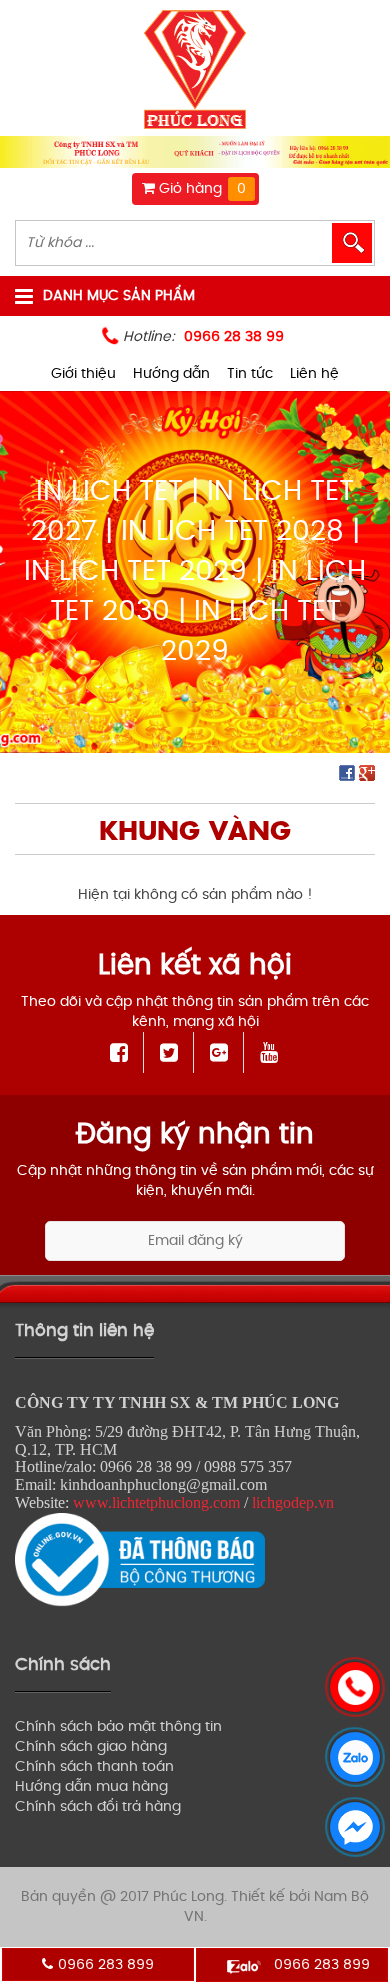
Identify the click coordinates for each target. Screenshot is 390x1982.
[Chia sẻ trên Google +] (367, 772)
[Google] (219, 1052)
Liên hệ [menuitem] (314, 373)
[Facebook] (119, 1052)
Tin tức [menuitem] (250, 373)
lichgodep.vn (293, 1502)
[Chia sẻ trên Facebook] (347, 772)
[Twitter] (169, 1052)
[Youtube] (269, 1052)
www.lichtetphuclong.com (156, 1502)
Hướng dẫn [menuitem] (171, 373)
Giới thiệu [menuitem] (83, 373)
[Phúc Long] (195, 70)
